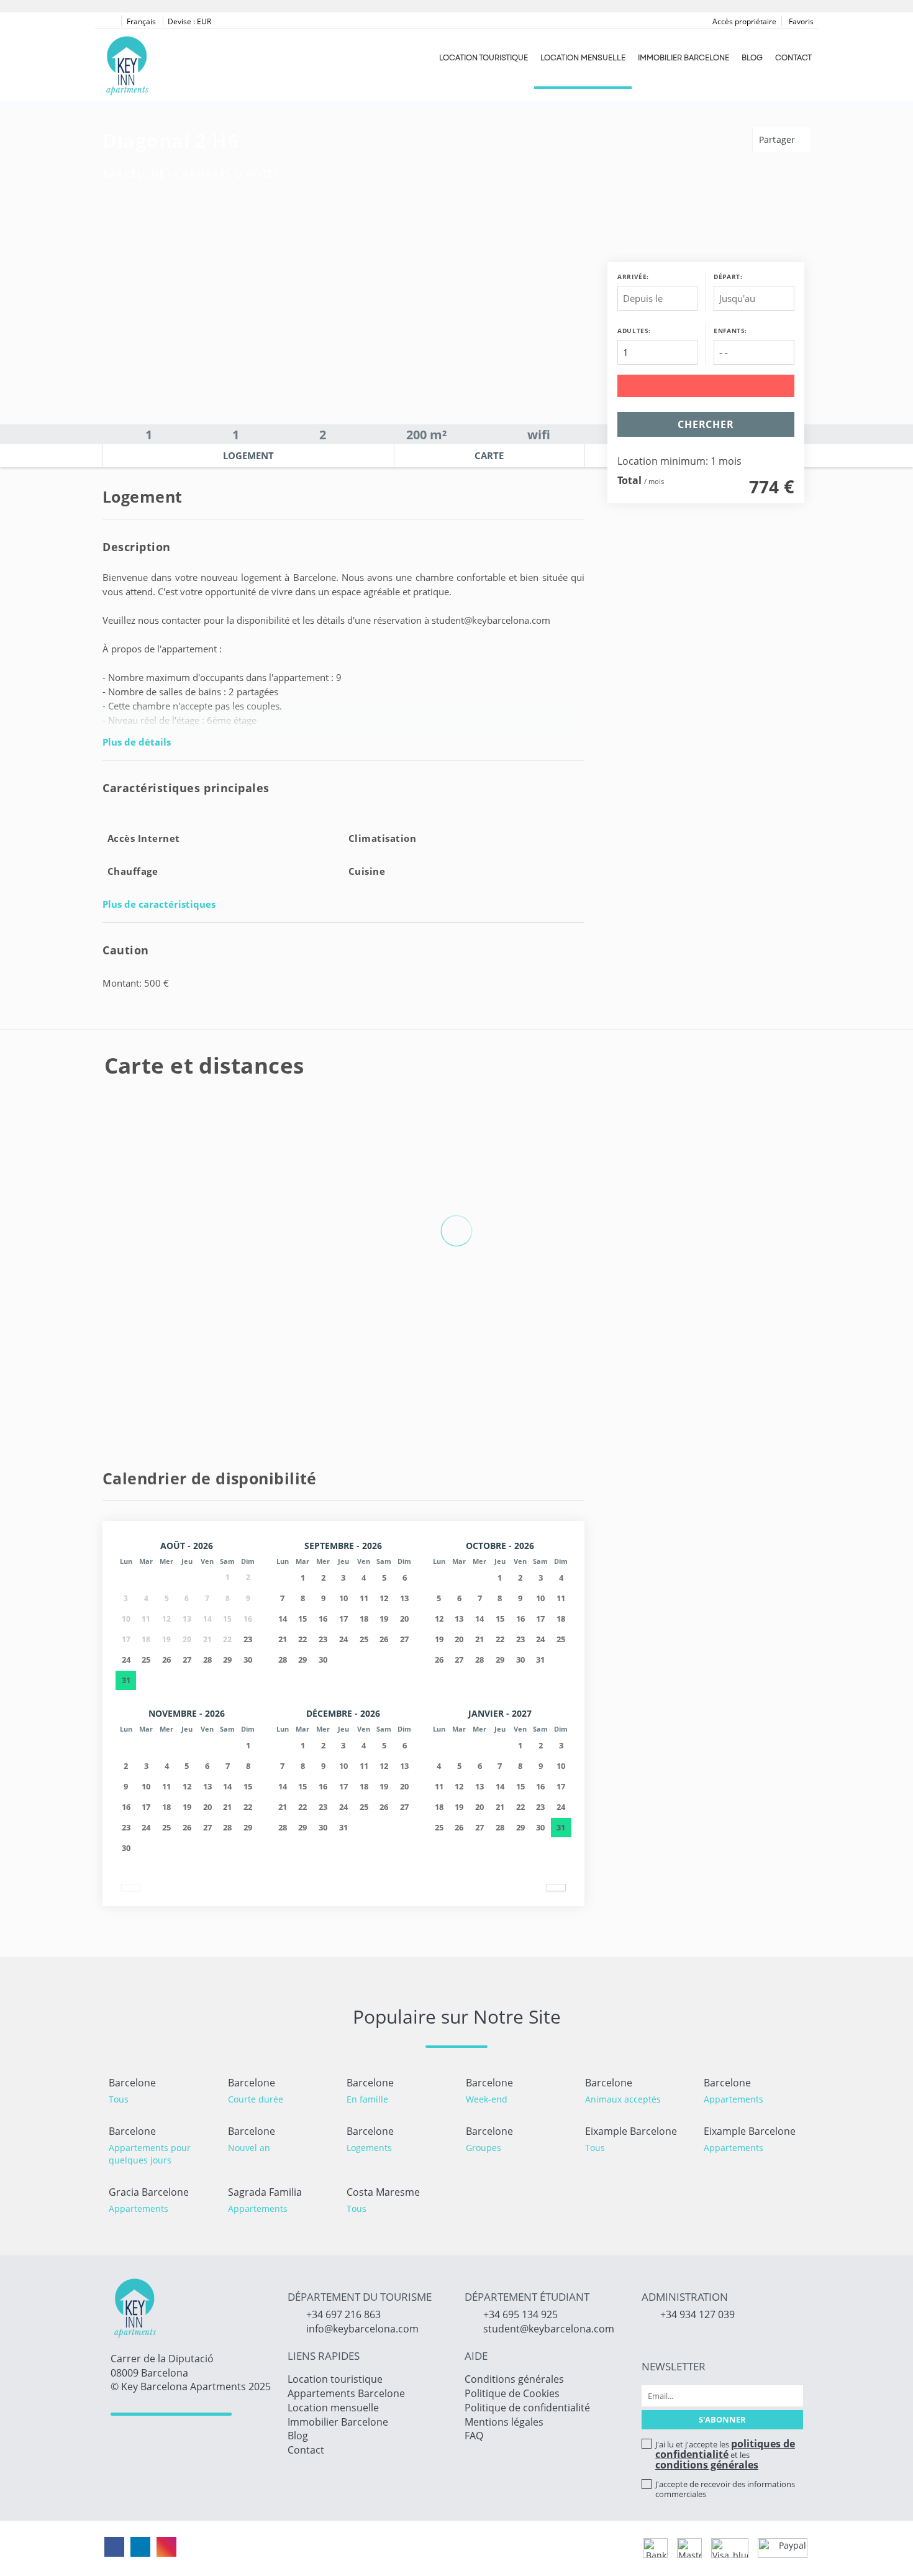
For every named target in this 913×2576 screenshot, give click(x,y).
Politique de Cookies (512, 2393)
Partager (779, 139)
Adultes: (634, 331)
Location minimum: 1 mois (679, 462)
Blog (752, 58)
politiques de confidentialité (725, 2449)
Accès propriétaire (744, 21)
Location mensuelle (583, 58)
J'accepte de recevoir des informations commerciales (725, 2489)
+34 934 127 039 (697, 2314)
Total (629, 480)
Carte (489, 455)
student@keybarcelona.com (549, 2329)
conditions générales (707, 2465)
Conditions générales (514, 2379)
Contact (793, 58)
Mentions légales (504, 2422)
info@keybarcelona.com (362, 2329)
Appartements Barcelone (346, 2393)
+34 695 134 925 (520, 2314)
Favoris (800, 21)
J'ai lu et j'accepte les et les (725, 2454)
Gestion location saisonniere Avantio (395, 2548)
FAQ (474, 2436)
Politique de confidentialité (527, 2408)
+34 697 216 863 (343, 2314)
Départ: (728, 276)
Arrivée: (633, 276)
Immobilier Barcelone (684, 58)
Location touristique (484, 58)
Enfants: (730, 331)
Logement (248, 455)
